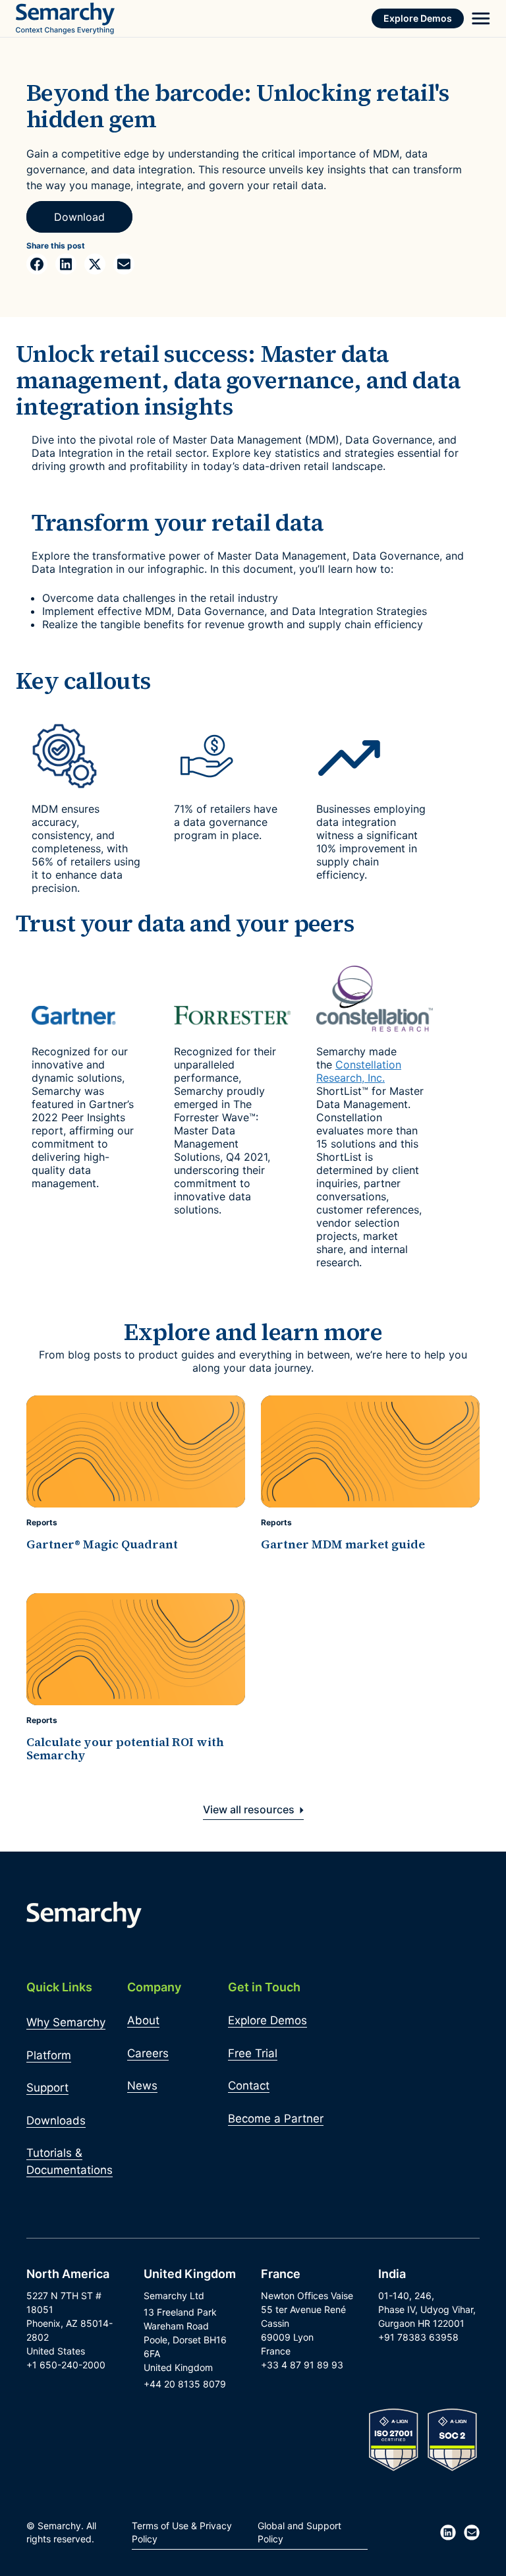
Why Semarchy (66, 2022)
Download (79, 217)
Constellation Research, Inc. (359, 1071)
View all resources (250, 1809)
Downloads (56, 2121)
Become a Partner (276, 2119)
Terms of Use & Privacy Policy (182, 2532)
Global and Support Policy (299, 2532)
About (143, 2020)
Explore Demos (418, 18)
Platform (49, 2055)
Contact (249, 2086)
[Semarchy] (65, 18)
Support (47, 2088)
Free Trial (253, 2053)
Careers (148, 2053)
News (142, 2086)
